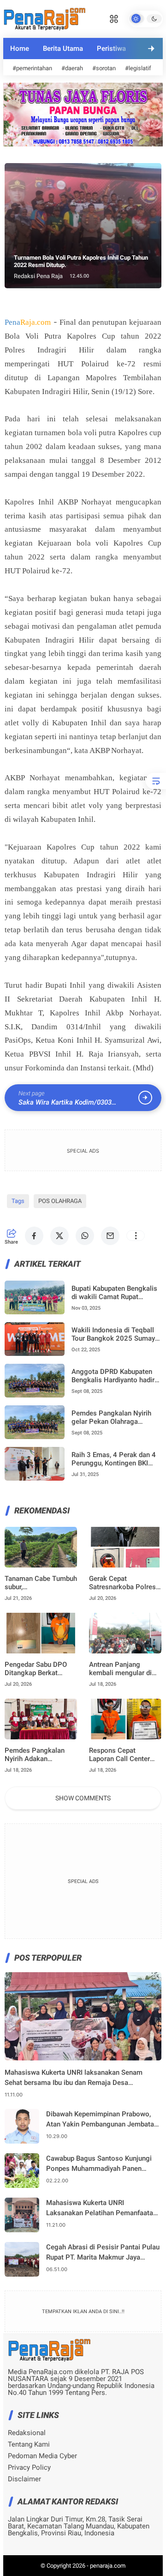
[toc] (156, 781)
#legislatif (138, 68)
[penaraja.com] (44, 18)
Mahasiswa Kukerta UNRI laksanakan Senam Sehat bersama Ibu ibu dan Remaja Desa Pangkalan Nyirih (74, 2078)
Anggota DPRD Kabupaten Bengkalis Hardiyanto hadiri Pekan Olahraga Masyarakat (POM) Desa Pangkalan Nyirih (115, 1376)
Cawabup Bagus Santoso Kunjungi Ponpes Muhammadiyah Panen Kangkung (99, 2164)
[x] (59, 1236)
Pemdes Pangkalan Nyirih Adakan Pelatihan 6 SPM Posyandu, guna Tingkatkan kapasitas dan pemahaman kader (39, 1755)
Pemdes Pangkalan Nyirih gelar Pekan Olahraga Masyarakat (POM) (111, 1417)
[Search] (114, 18)
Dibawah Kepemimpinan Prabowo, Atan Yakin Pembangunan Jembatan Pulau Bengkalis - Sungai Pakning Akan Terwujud (102, 2120)
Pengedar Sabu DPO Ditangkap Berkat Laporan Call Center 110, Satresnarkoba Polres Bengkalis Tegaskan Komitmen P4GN (36, 1669)
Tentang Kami (29, 2445)
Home (20, 49)
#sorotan (104, 68)
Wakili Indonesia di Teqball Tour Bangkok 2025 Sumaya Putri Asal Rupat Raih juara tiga (115, 1334)
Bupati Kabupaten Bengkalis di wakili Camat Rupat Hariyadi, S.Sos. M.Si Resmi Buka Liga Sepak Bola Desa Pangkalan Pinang (114, 1293)
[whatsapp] (85, 1236)
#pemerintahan (32, 68)
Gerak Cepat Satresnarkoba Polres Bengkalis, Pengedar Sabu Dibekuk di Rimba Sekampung (124, 1583)
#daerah (72, 68)
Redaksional (27, 2433)
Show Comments (83, 1798)
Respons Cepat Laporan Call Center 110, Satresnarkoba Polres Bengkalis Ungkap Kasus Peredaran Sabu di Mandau (119, 1755)
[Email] (110, 1236)
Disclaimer (24, 2479)
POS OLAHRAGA (60, 1201)
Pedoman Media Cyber (42, 2456)
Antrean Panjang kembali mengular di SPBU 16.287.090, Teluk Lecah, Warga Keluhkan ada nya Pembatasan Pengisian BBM (125, 1669)
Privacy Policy (29, 2468)
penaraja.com (108, 2566)
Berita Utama (63, 49)
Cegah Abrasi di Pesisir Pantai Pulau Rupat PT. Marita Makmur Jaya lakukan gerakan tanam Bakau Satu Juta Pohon (103, 2253)
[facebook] (34, 1236)
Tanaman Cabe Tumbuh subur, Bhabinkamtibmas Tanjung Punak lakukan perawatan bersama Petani (41, 1583)
